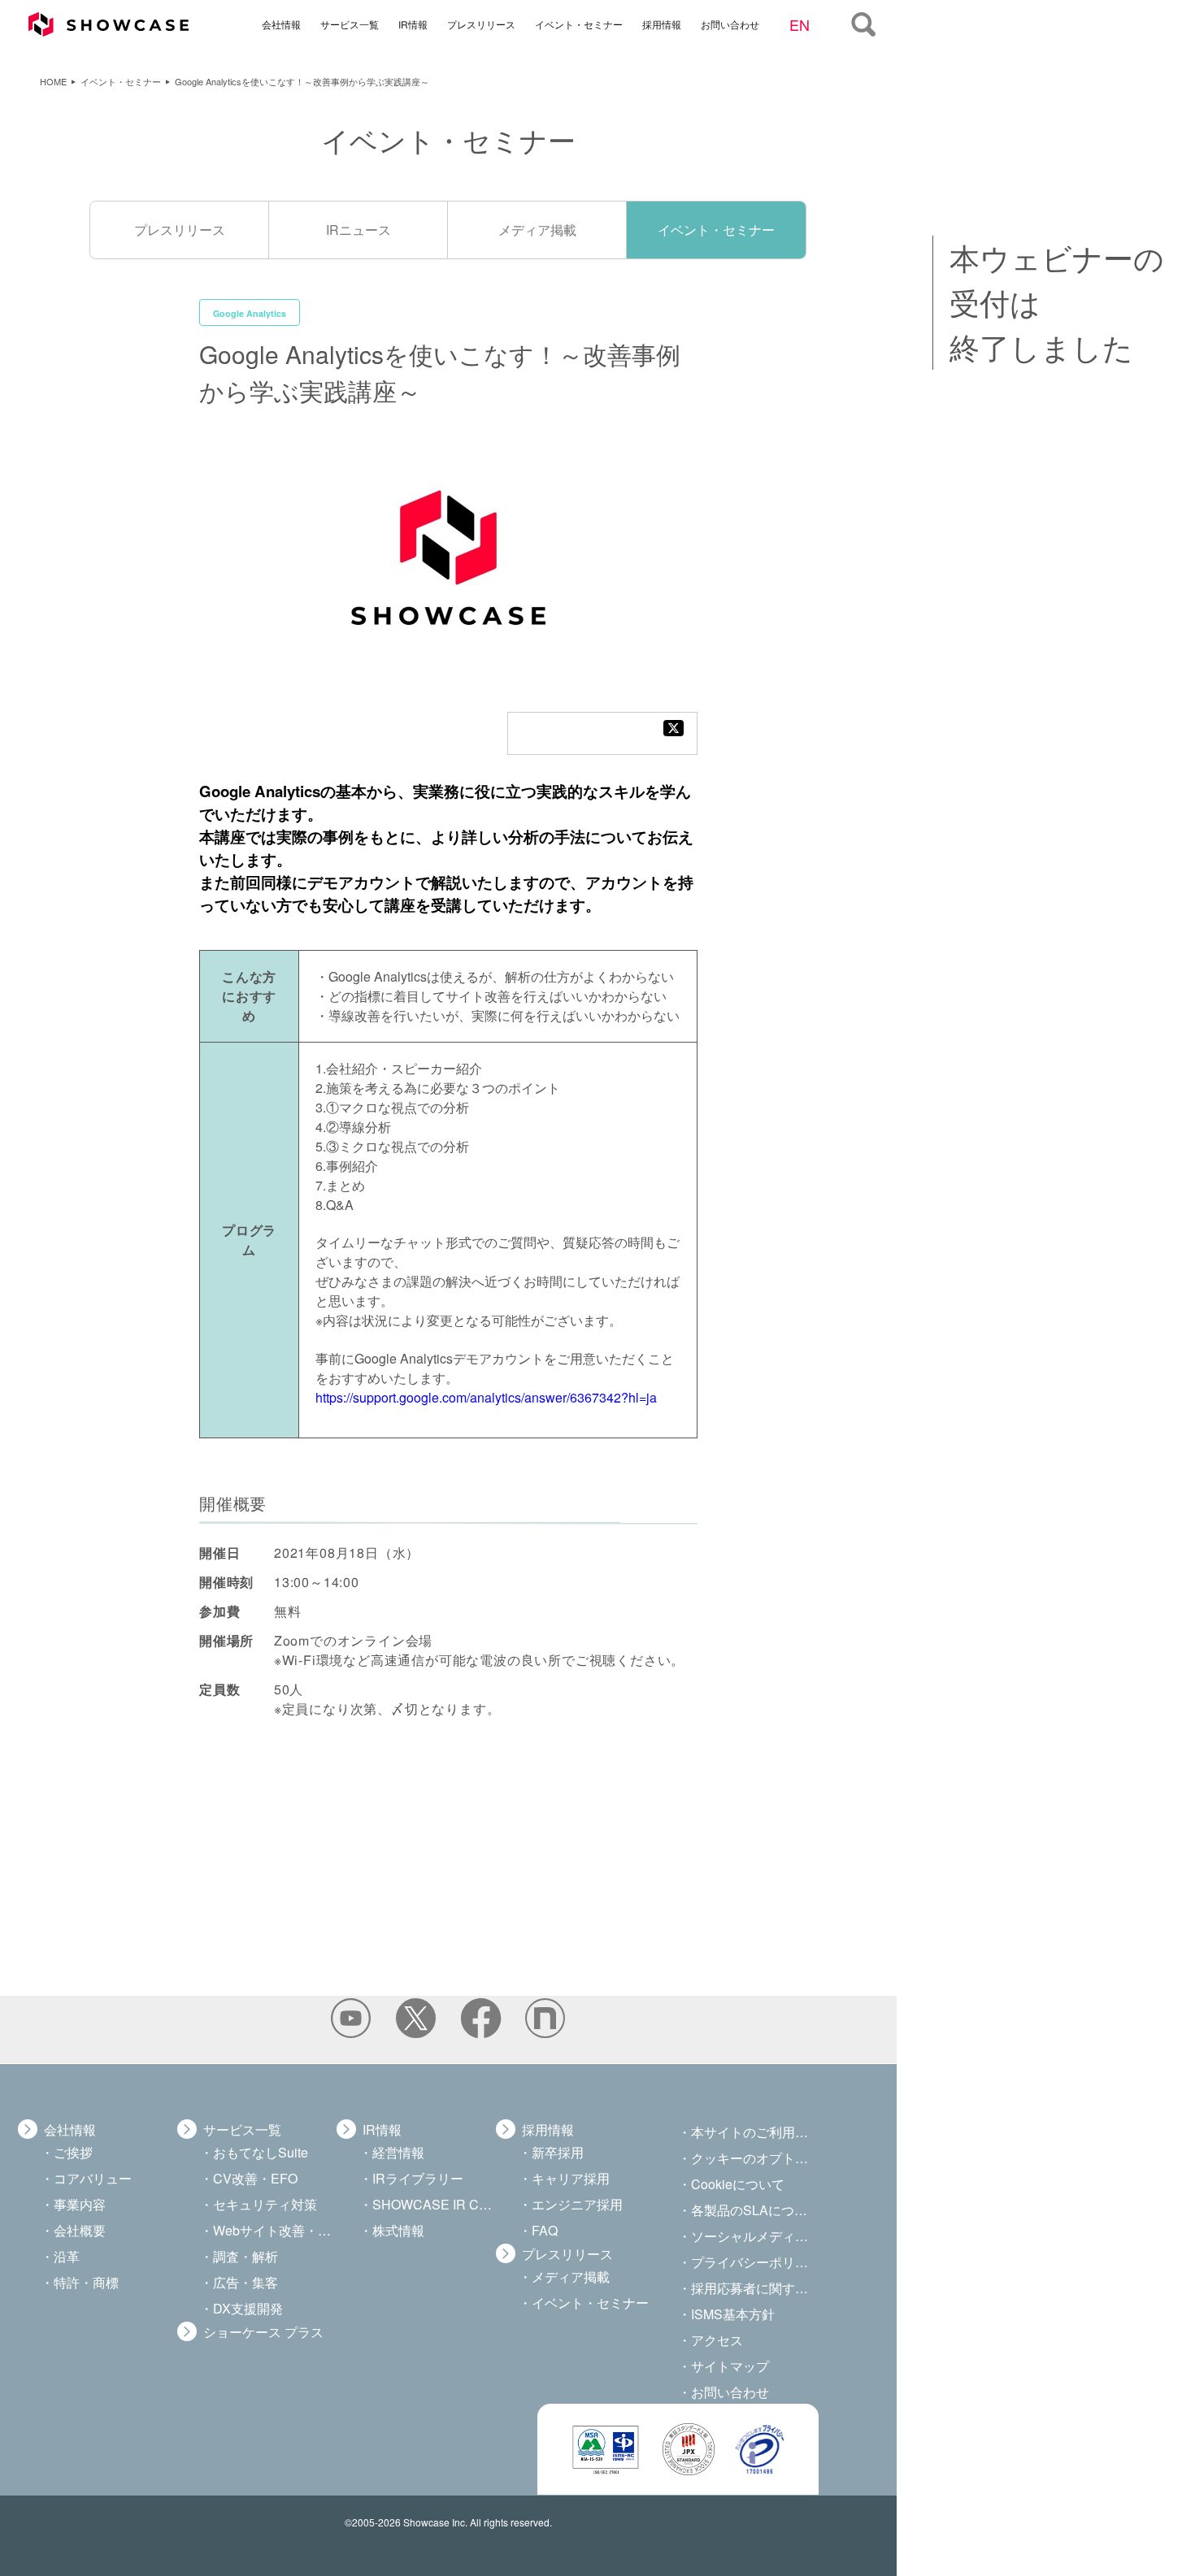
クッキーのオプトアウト (753, 2158)
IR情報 (412, 23)
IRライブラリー (418, 2178)
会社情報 (280, 23)
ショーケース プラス (263, 2332)
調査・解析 (246, 2256)
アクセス (717, 2340)
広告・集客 (246, 2282)
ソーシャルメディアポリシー (753, 2236)
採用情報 (661, 23)
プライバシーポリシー (753, 2262)
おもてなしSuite (261, 2152)
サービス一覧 (349, 23)
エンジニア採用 (577, 2204)
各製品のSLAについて (753, 2210)
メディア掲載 (537, 230)
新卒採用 (558, 2152)
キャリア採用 (571, 2178)
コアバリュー (93, 2178)
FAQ (545, 2230)
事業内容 (80, 2204)
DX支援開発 (248, 2308)
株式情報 (398, 2230)
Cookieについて (738, 2184)
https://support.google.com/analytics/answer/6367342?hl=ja (486, 1397)
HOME (53, 81)
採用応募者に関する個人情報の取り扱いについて (753, 2288)
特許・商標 (86, 2282)
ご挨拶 (73, 2152)
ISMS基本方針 (733, 2314)
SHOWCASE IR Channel (434, 2204)
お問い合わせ (729, 23)
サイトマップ (730, 2366)
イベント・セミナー (578, 23)
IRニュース (358, 230)
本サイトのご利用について (753, 2132)
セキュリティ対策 (265, 2204)
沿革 (67, 2256)
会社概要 (80, 2230)
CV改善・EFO (255, 2178)
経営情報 (398, 2152)
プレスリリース (480, 23)
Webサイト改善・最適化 (275, 2230)
